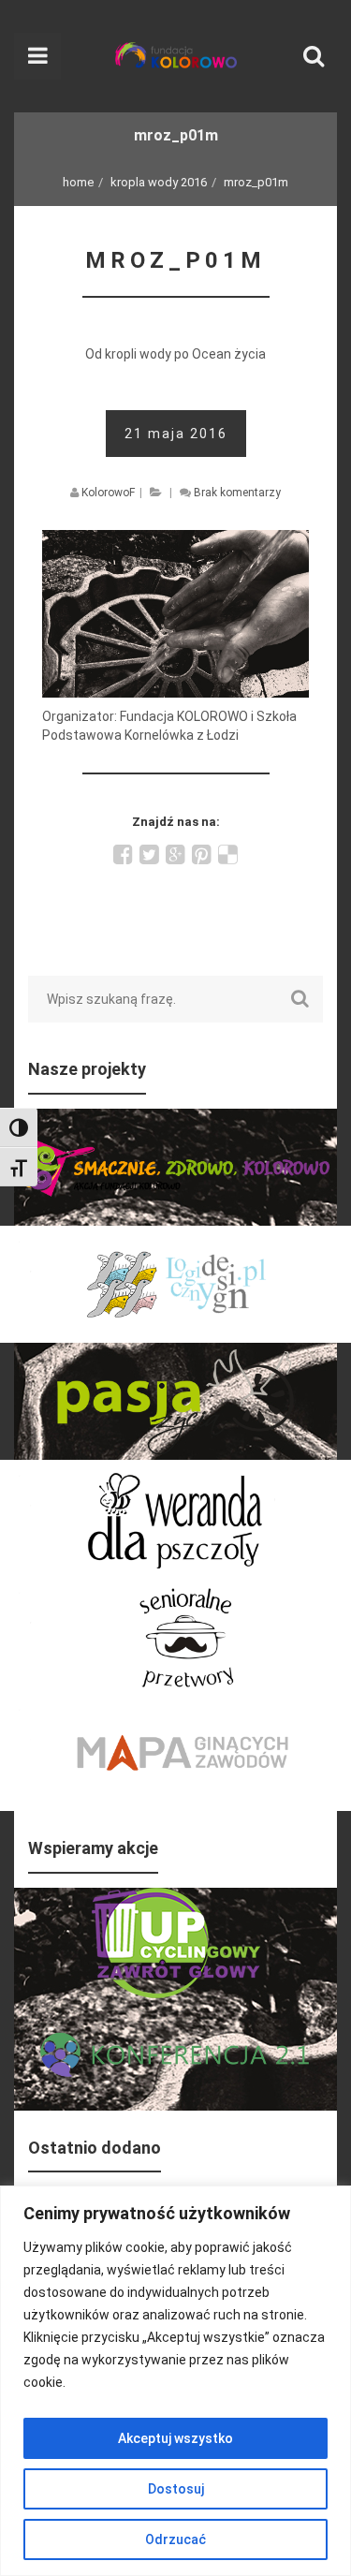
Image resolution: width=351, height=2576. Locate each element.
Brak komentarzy (237, 493)
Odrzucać (175, 2539)
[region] (175, 2381)
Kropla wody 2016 (159, 182)
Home (78, 182)
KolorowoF (108, 493)
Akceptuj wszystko (175, 2438)
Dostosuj (176, 2489)
